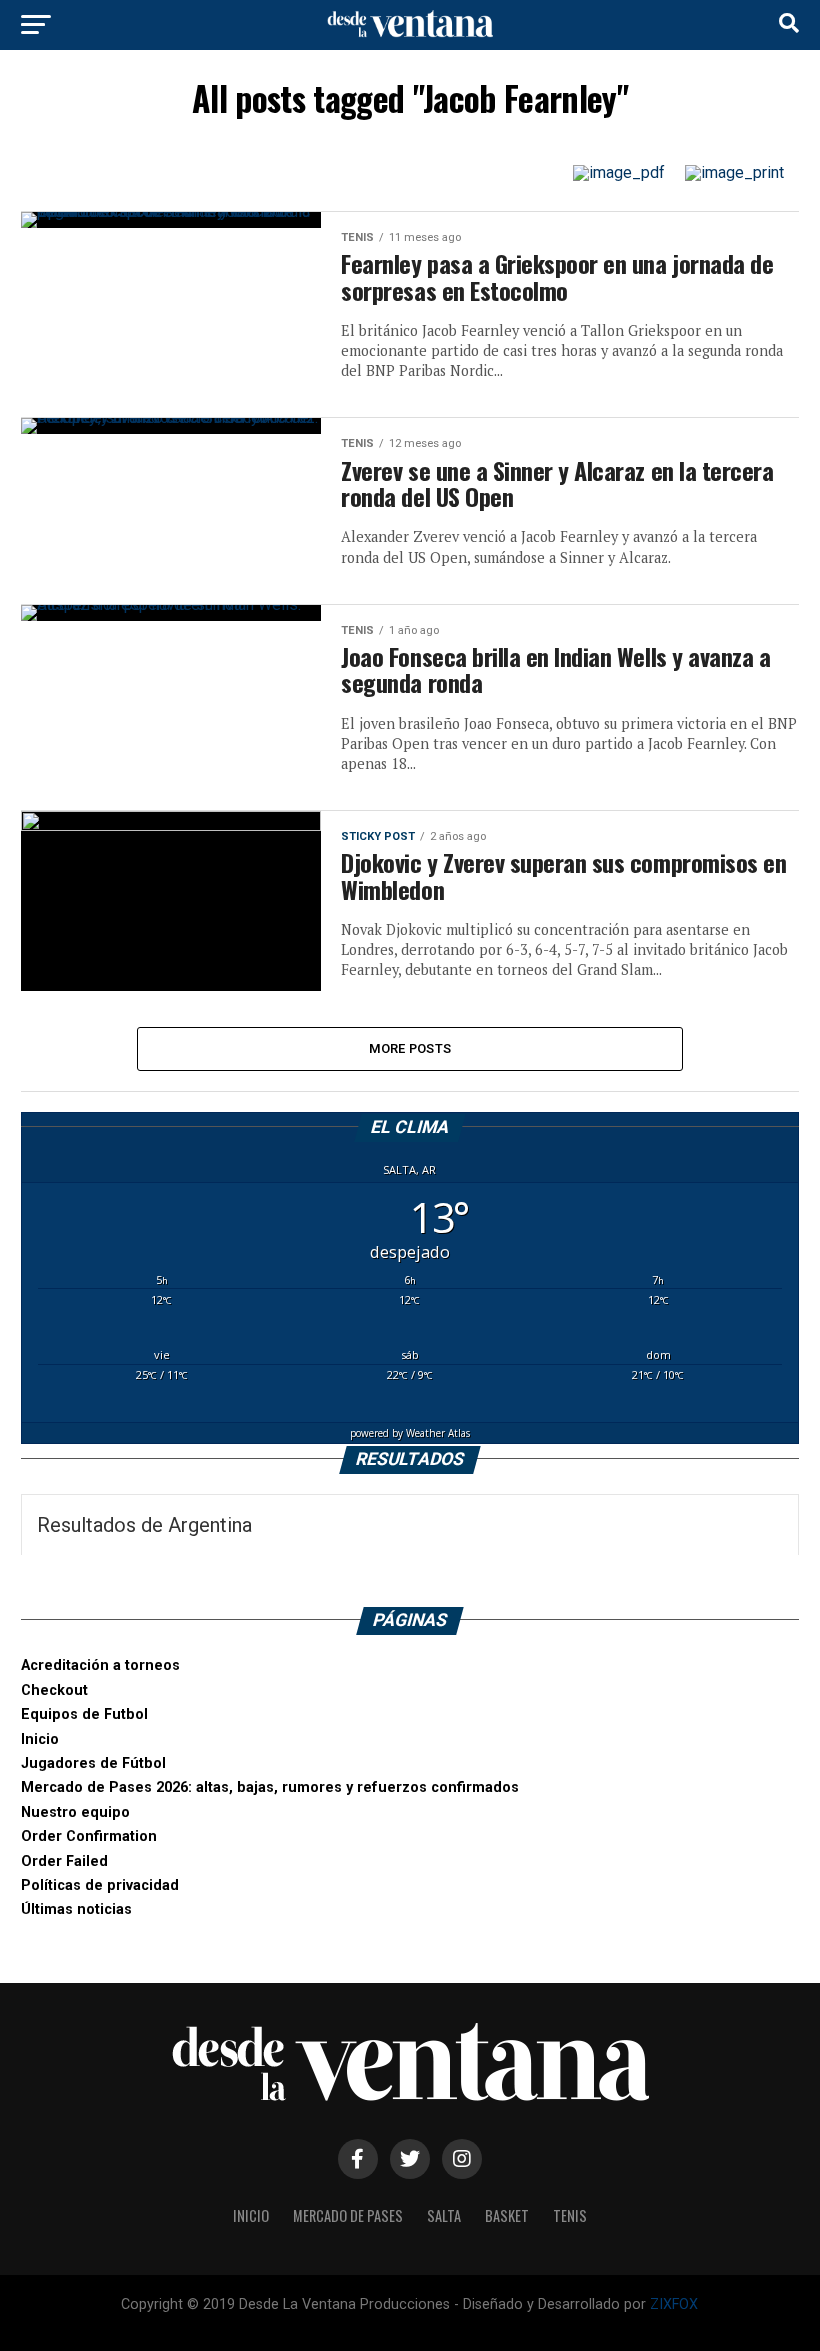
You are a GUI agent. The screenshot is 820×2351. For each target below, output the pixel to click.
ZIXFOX (674, 2304)
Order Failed (64, 1861)
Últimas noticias (76, 1909)
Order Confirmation (89, 1836)
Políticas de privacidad (100, 1885)
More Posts (410, 1048)
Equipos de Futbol (84, 1714)
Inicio (40, 1739)
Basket (507, 2215)
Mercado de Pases (348, 2215)
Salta (444, 2215)
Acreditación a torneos (100, 1665)
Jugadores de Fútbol (93, 1763)
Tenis (570, 2215)
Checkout (54, 1690)
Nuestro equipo (75, 1812)
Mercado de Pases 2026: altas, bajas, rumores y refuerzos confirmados (270, 1787)
